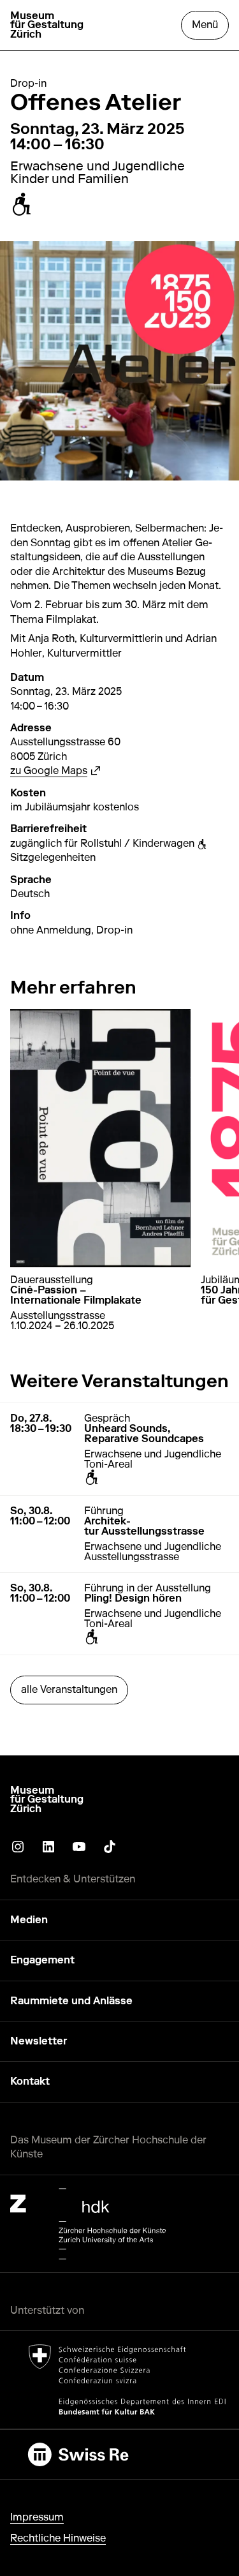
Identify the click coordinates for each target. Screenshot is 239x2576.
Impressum (37, 2517)
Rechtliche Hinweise (58, 2538)
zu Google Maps (55, 771)
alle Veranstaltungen (69, 1689)
